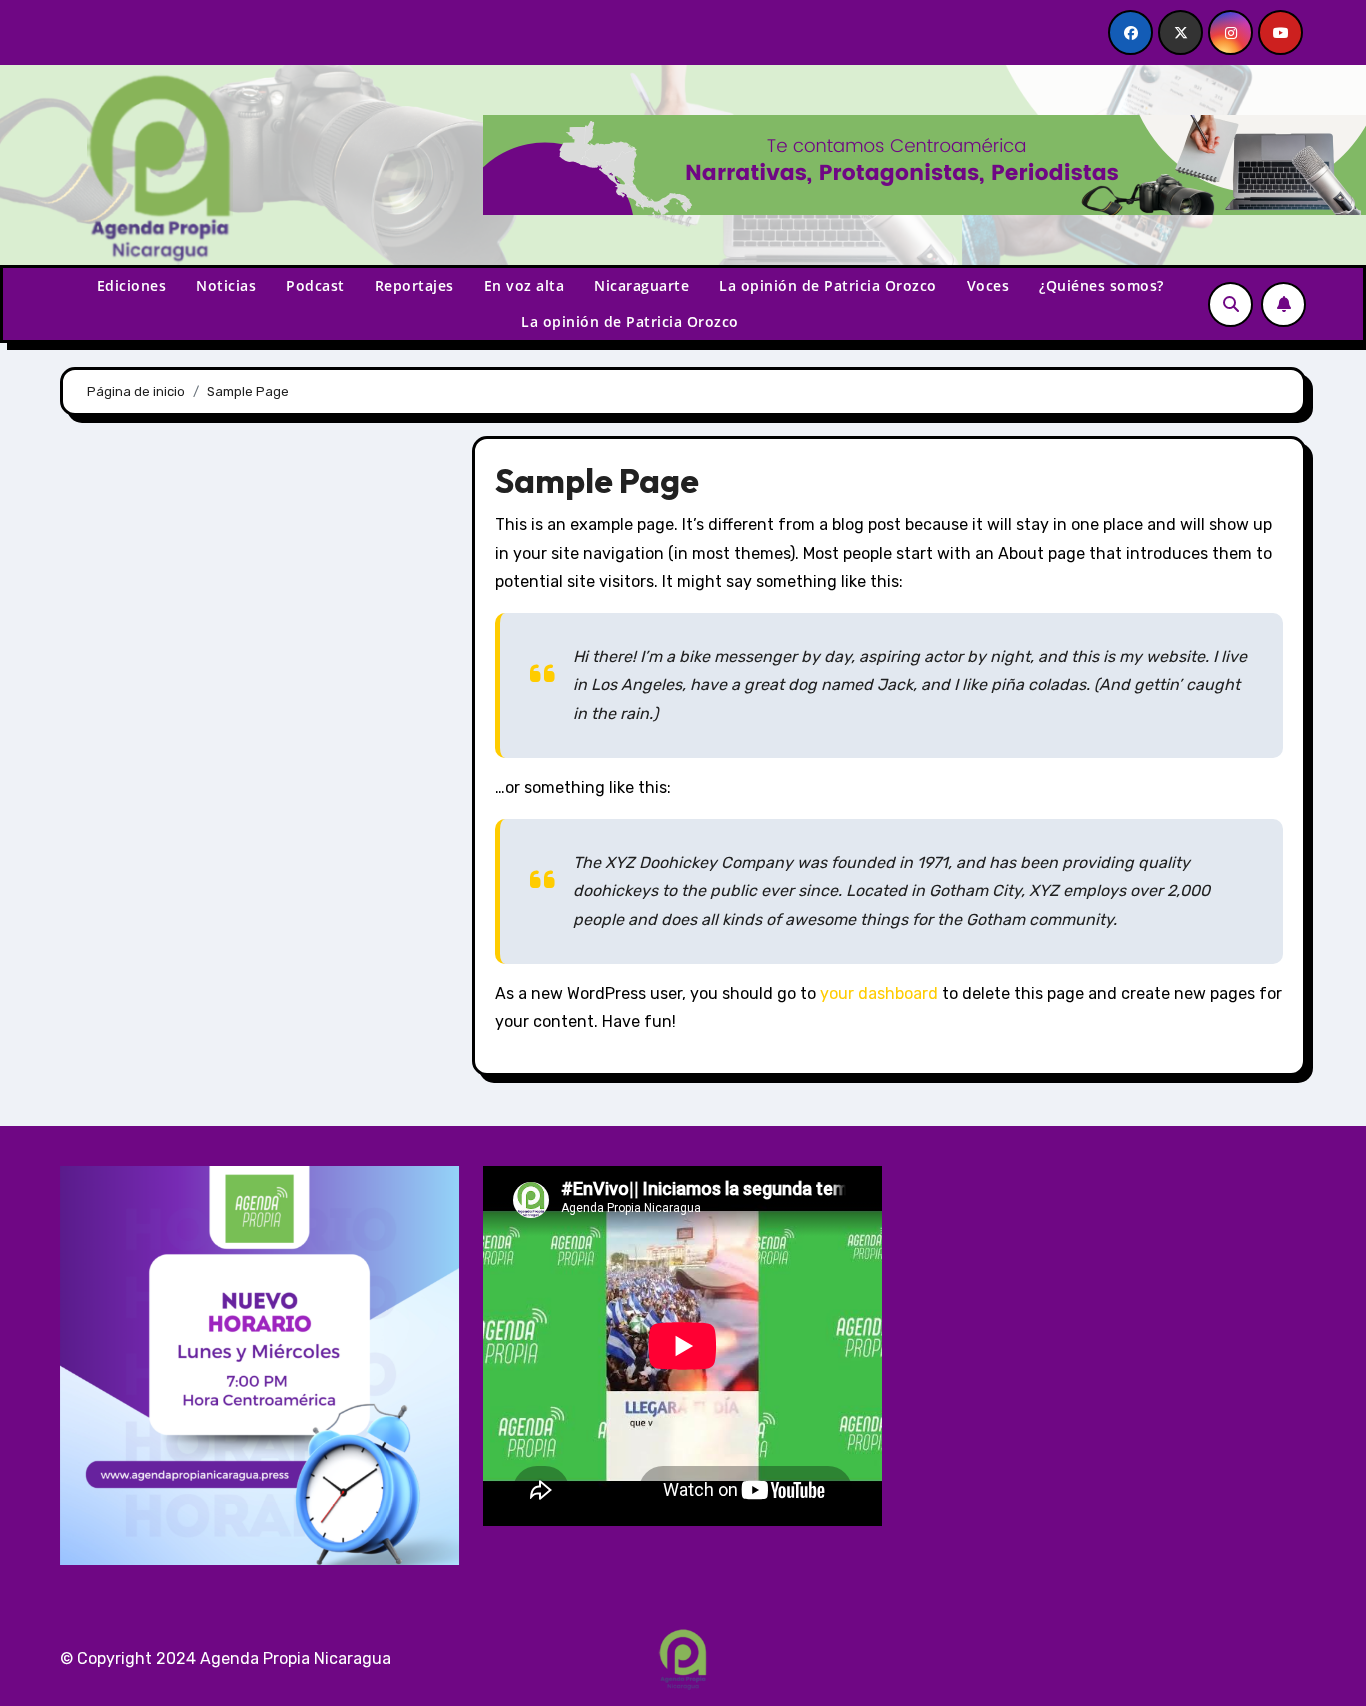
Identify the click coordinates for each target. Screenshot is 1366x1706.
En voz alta (524, 285)
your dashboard (879, 993)
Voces (988, 285)
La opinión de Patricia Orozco (828, 285)
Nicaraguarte (641, 285)
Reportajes (414, 285)
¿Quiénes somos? (1101, 285)
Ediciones (132, 285)
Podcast (315, 285)
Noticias (226, 285)
